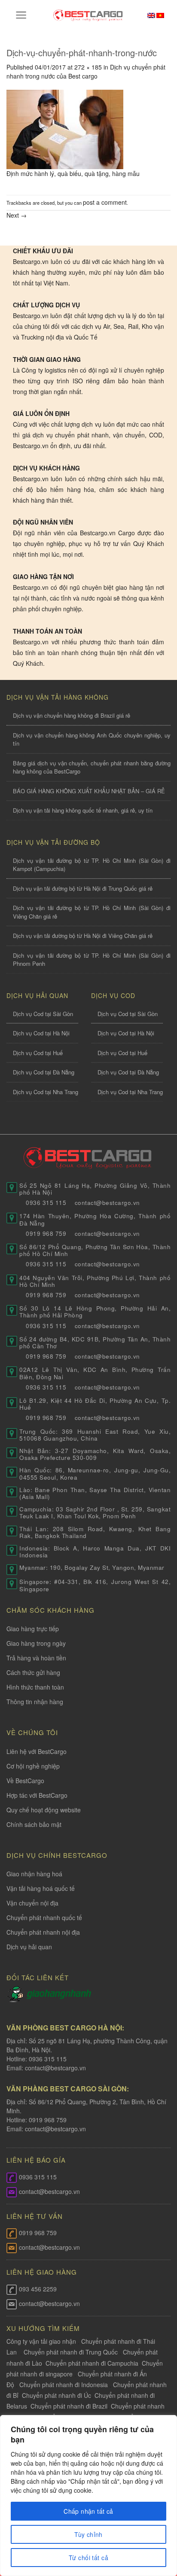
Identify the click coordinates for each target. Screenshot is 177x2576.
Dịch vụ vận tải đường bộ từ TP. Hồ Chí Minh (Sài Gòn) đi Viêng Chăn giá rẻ (92, 912)
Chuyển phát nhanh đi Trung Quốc (71, 2352)
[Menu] (21, 15)
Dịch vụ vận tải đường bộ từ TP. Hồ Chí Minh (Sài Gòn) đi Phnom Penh (92, 960)
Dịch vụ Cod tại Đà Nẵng (44, 1072)
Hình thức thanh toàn (35, 1687)
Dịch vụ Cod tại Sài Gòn (43, 1014)
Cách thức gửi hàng (33, 1672)
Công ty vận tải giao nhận (41, 2341)
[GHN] (59, 1993)
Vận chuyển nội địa (32, 1903)
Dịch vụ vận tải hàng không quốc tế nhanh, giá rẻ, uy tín (83, 810)
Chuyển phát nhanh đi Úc (56, 2395)
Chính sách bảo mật (34, 1824)
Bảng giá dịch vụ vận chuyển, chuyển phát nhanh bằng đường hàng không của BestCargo (92, 767)
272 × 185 (88, 67)
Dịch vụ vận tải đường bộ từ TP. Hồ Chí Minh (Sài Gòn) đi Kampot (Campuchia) (92, 865)
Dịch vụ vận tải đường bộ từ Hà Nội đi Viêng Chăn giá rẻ (83, 936)
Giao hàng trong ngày (36, 1643)
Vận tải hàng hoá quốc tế (41, 1888)
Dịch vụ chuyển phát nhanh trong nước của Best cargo (86, 71)
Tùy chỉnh (88, 2534)
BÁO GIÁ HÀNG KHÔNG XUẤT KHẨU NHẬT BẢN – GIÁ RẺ (89, 791)
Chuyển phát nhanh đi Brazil (69, 2406)
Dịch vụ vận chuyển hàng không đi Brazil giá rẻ (72, 715)
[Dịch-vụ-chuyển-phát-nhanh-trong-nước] (65, 128)
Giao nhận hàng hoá (34, 1874)
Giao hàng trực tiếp (33, 1629)
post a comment (105, 202)
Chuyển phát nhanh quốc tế (44, 1918)
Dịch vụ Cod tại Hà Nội (41, 1033)
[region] (88, 2496)
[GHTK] (17, 1993)
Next (17, 215)
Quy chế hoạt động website (44, 1810)
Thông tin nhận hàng (35, 1702)
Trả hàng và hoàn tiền (36, 1658)
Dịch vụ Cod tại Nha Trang (46, 1092)
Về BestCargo (25, 1781)
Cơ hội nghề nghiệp (33, 1766)
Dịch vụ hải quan (29, 1947)
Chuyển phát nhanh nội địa (43, 1932)
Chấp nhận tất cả (88, 2511)
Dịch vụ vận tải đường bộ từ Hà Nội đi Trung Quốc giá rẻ (83, 888)
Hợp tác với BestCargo (37, 1795)
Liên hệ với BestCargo (37, 1751)
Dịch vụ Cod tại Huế (38, 1053)
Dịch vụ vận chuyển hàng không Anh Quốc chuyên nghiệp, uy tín (92, 739)
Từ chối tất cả (88, 2558)
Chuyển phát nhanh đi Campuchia (92, 2363)
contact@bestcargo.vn (55, 2068)
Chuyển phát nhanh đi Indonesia (64, 2385)
